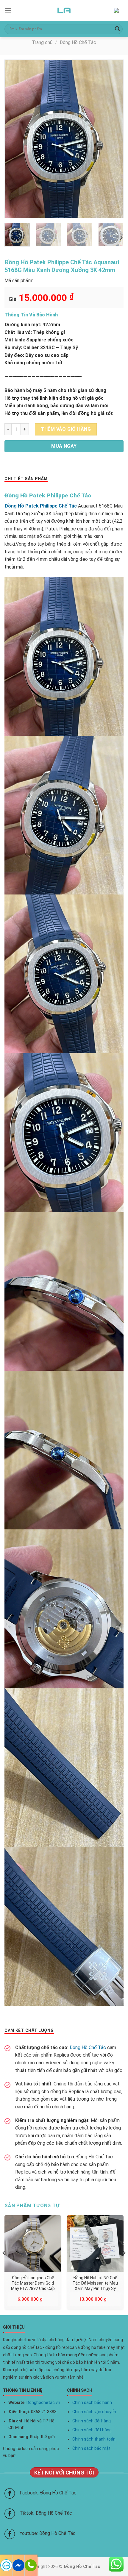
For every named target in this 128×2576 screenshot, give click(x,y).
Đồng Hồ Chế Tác (78, 42)
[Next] (113, 139)
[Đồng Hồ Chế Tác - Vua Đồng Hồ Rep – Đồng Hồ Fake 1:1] (64, 10)
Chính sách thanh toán (94, 2439)
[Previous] (15, 139)
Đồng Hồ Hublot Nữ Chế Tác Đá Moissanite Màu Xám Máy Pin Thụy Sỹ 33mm (95, 2283)
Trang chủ (42, 42)
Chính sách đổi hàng (92, 2421)
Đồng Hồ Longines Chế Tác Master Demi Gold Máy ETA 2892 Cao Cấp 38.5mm (33, 2283)
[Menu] (8, 10)
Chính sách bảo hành (92, 2402)
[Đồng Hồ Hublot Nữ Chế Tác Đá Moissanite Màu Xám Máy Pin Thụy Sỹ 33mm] (95, 2244)
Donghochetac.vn (43, 2402)
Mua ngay (64, 446)
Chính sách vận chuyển (94, 2412)
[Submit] (117, 29)
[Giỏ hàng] (119, 11)
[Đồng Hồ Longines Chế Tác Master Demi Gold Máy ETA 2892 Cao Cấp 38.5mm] (33, 2244)
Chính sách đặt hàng (92, 2430)
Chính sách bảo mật (91, 2448)
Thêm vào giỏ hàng (66, 429)
